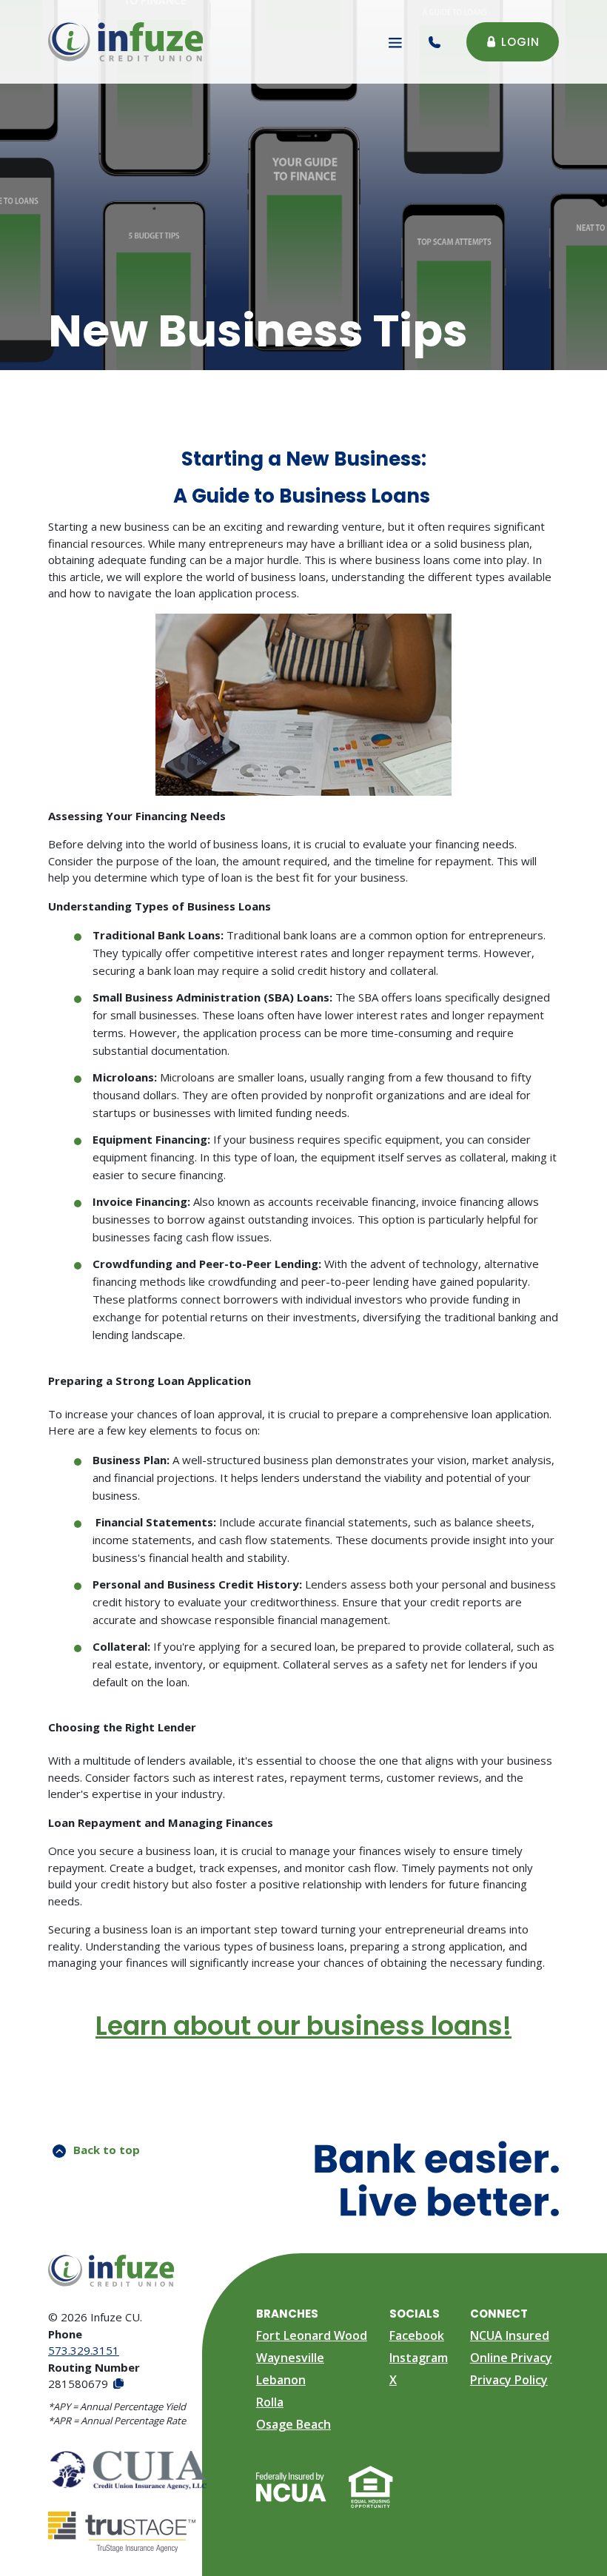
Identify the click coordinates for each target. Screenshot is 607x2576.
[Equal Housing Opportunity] (371, 2486)
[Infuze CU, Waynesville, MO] (125, 42)
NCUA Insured (510, 2335)
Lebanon (281, 2380)
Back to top (107, 2150)
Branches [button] (287, 2314)
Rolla (270, 2402)
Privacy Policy (509, 2380)
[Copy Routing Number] (117, 2384)
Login (520, 42)
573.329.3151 (84, 2350)
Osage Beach (294, 2424)
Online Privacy (511, 2358)
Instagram (419, 2358)
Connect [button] (499, 2314)
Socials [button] (415, 2314)
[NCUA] (291, 2486)
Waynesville (290, 2358)
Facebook (417, 2335)
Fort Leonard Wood (312, 2335)
